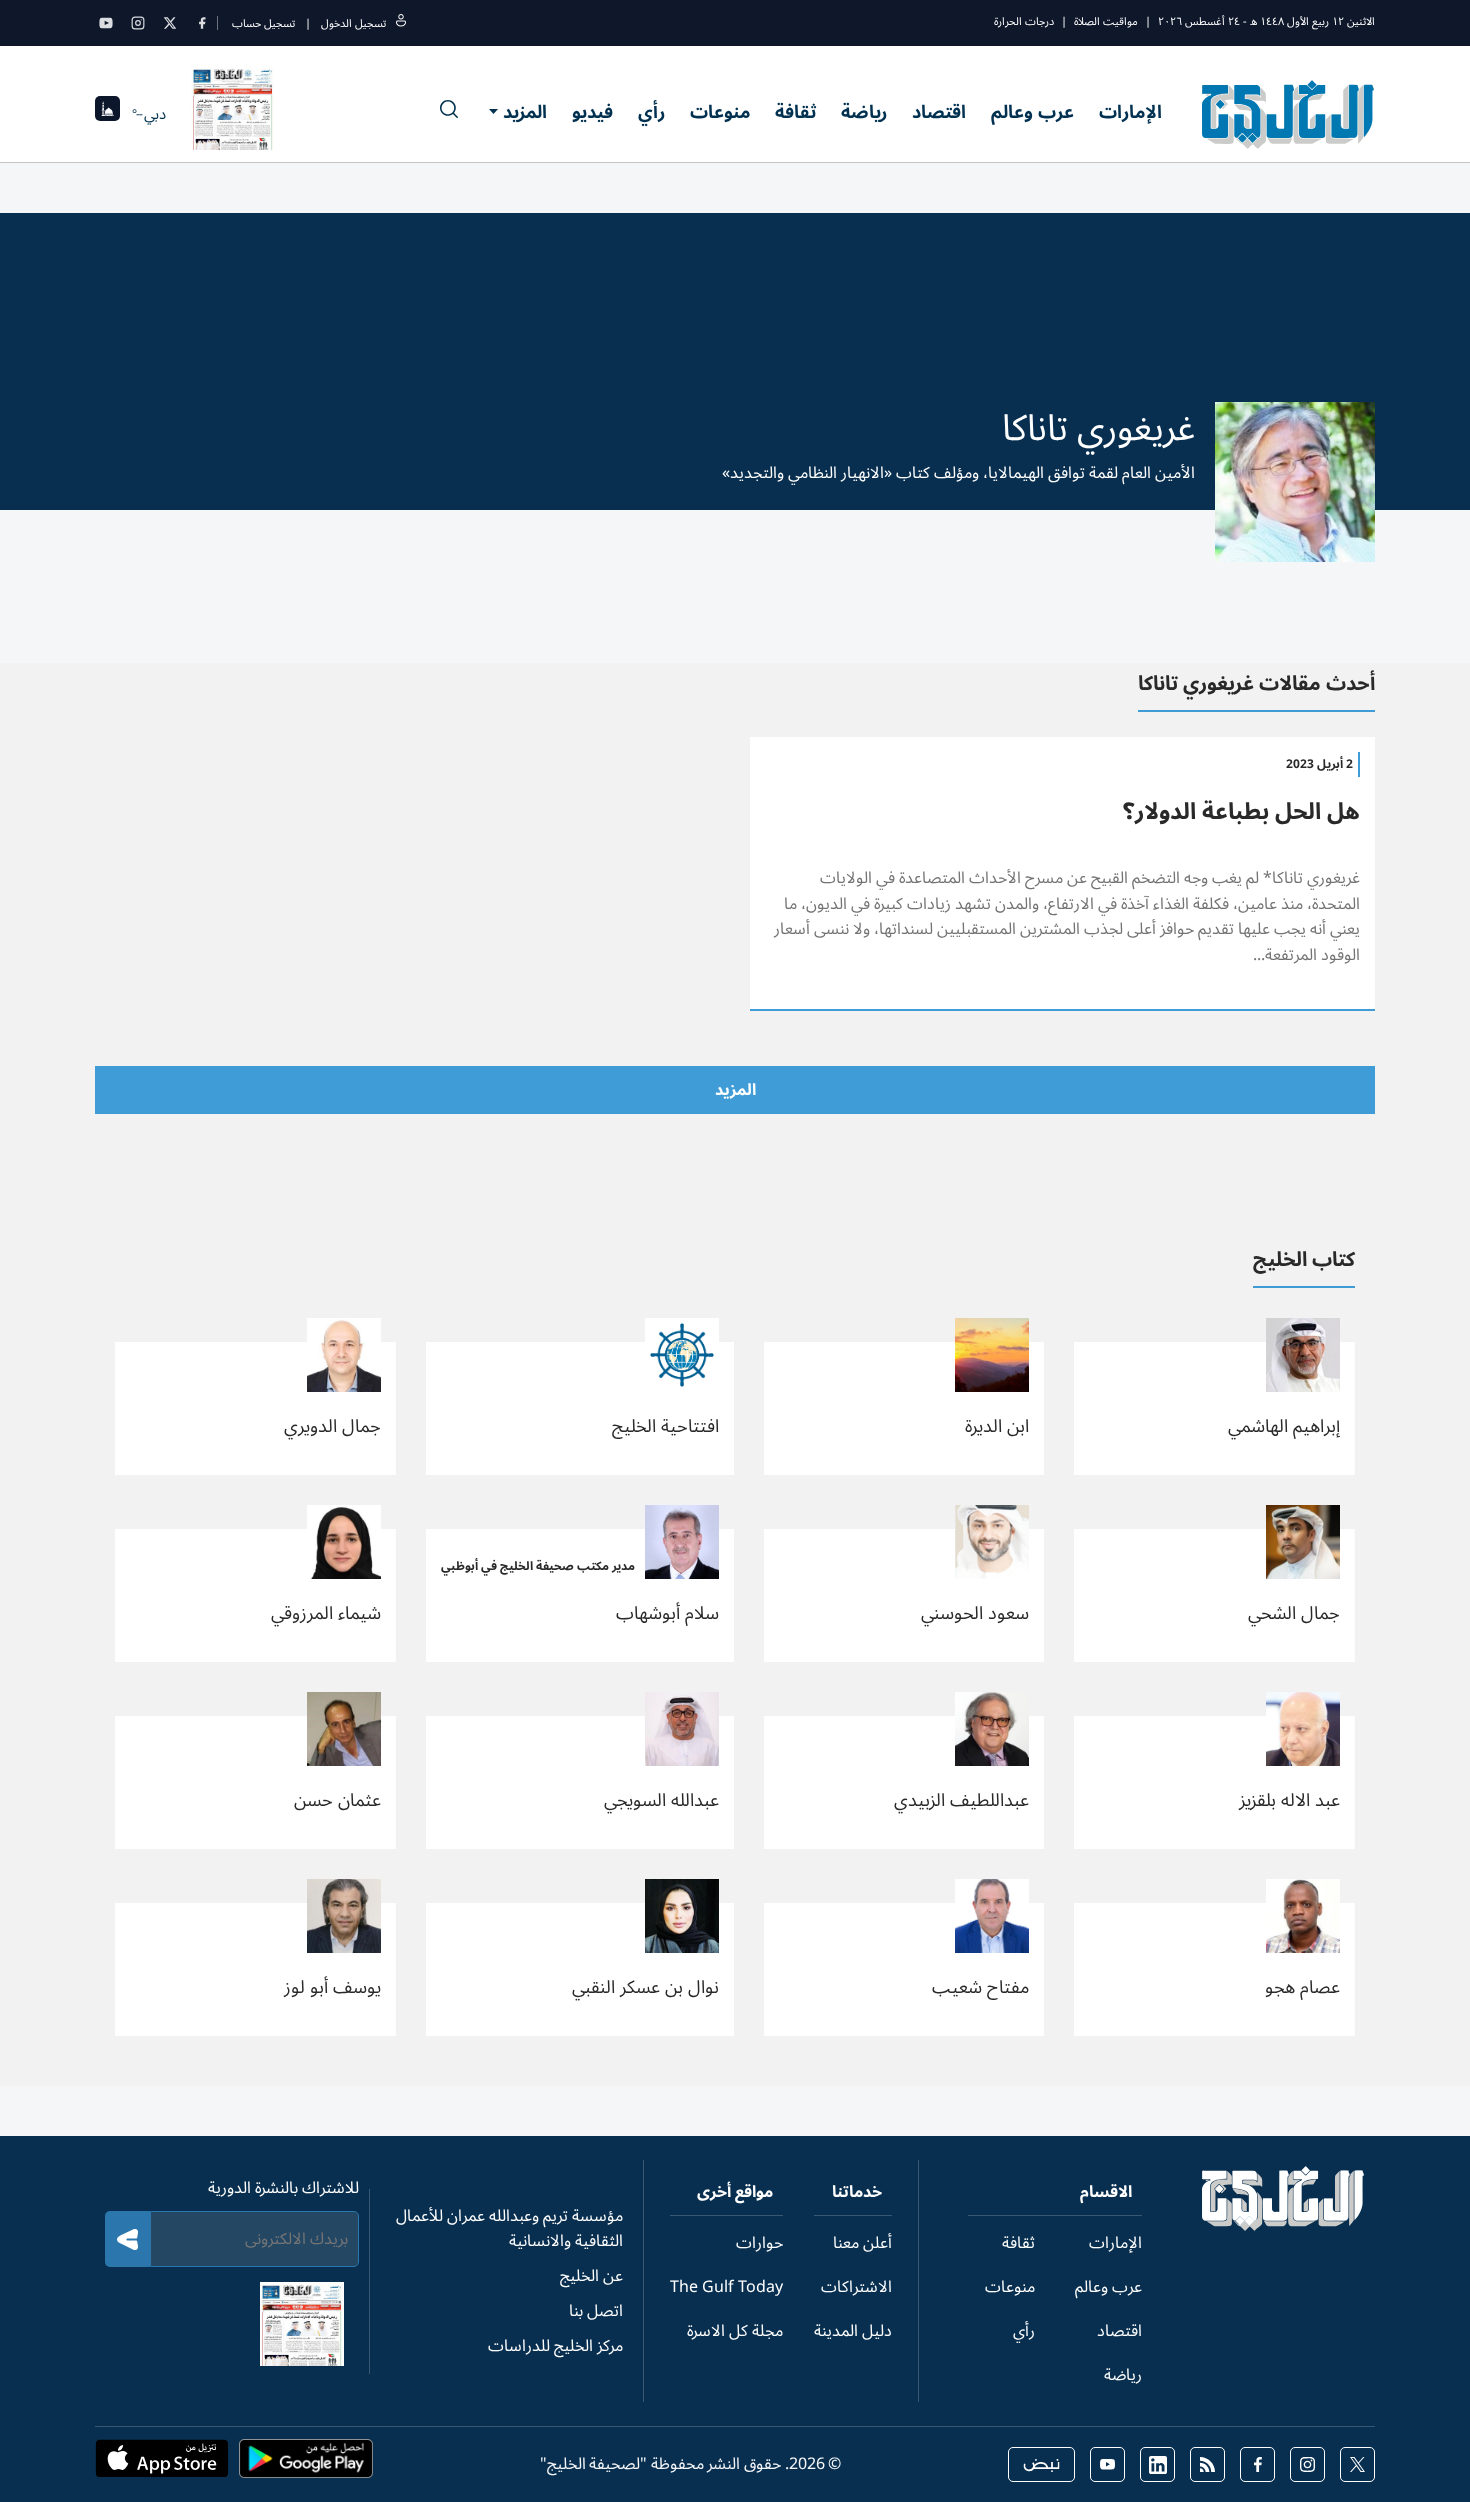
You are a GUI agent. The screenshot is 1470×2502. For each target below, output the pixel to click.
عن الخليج (591, 2276)
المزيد (525, 112)
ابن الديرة (997, 1426)
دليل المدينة (853, 2331)
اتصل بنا (596, 2311)
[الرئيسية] (1283, 2226)
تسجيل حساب (263, 23)
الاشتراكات (856, 2287)
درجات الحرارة (1024, 21)
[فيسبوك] (202, 23)
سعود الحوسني (975, 1613)
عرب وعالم (1032, 112)
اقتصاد (939, 112)
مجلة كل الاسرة (735, 2331)
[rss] (1207, 2464)
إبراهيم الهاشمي (1284, 1426)
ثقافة (795, 112)
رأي (651, 112)
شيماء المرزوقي (326, 1613)
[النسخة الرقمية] (233, 114)
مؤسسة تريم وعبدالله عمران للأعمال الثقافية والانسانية (509, 2228)
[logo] (1288, 114)
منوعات (720, 112)
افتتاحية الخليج (665, 1426)
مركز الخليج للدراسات (555, 2346)
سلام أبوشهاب (667, 1613)
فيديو (592, 112)
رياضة (864, 112)
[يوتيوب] (106, 23)
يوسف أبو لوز (332, 1987)
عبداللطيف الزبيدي (961, 1800)
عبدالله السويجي (661, 1800)
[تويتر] (170, 23)
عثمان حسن (337, 1800)
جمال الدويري (332, 1426)
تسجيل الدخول (353, 23)
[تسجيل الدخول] (401, 23)
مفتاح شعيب (980, 1987)
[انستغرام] (138, 23)
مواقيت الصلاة (1106, 21)
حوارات (759, 2243)
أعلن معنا (862, 2243)
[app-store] (162, 2465)
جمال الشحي (1294, 1613)
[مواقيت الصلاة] (107, 114)
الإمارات (1130, 112)
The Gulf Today (726, 2287)
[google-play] (306, 2465)
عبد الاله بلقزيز (1289, 1800)
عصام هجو (1302, 1987)
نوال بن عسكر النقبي (645, 1987)
